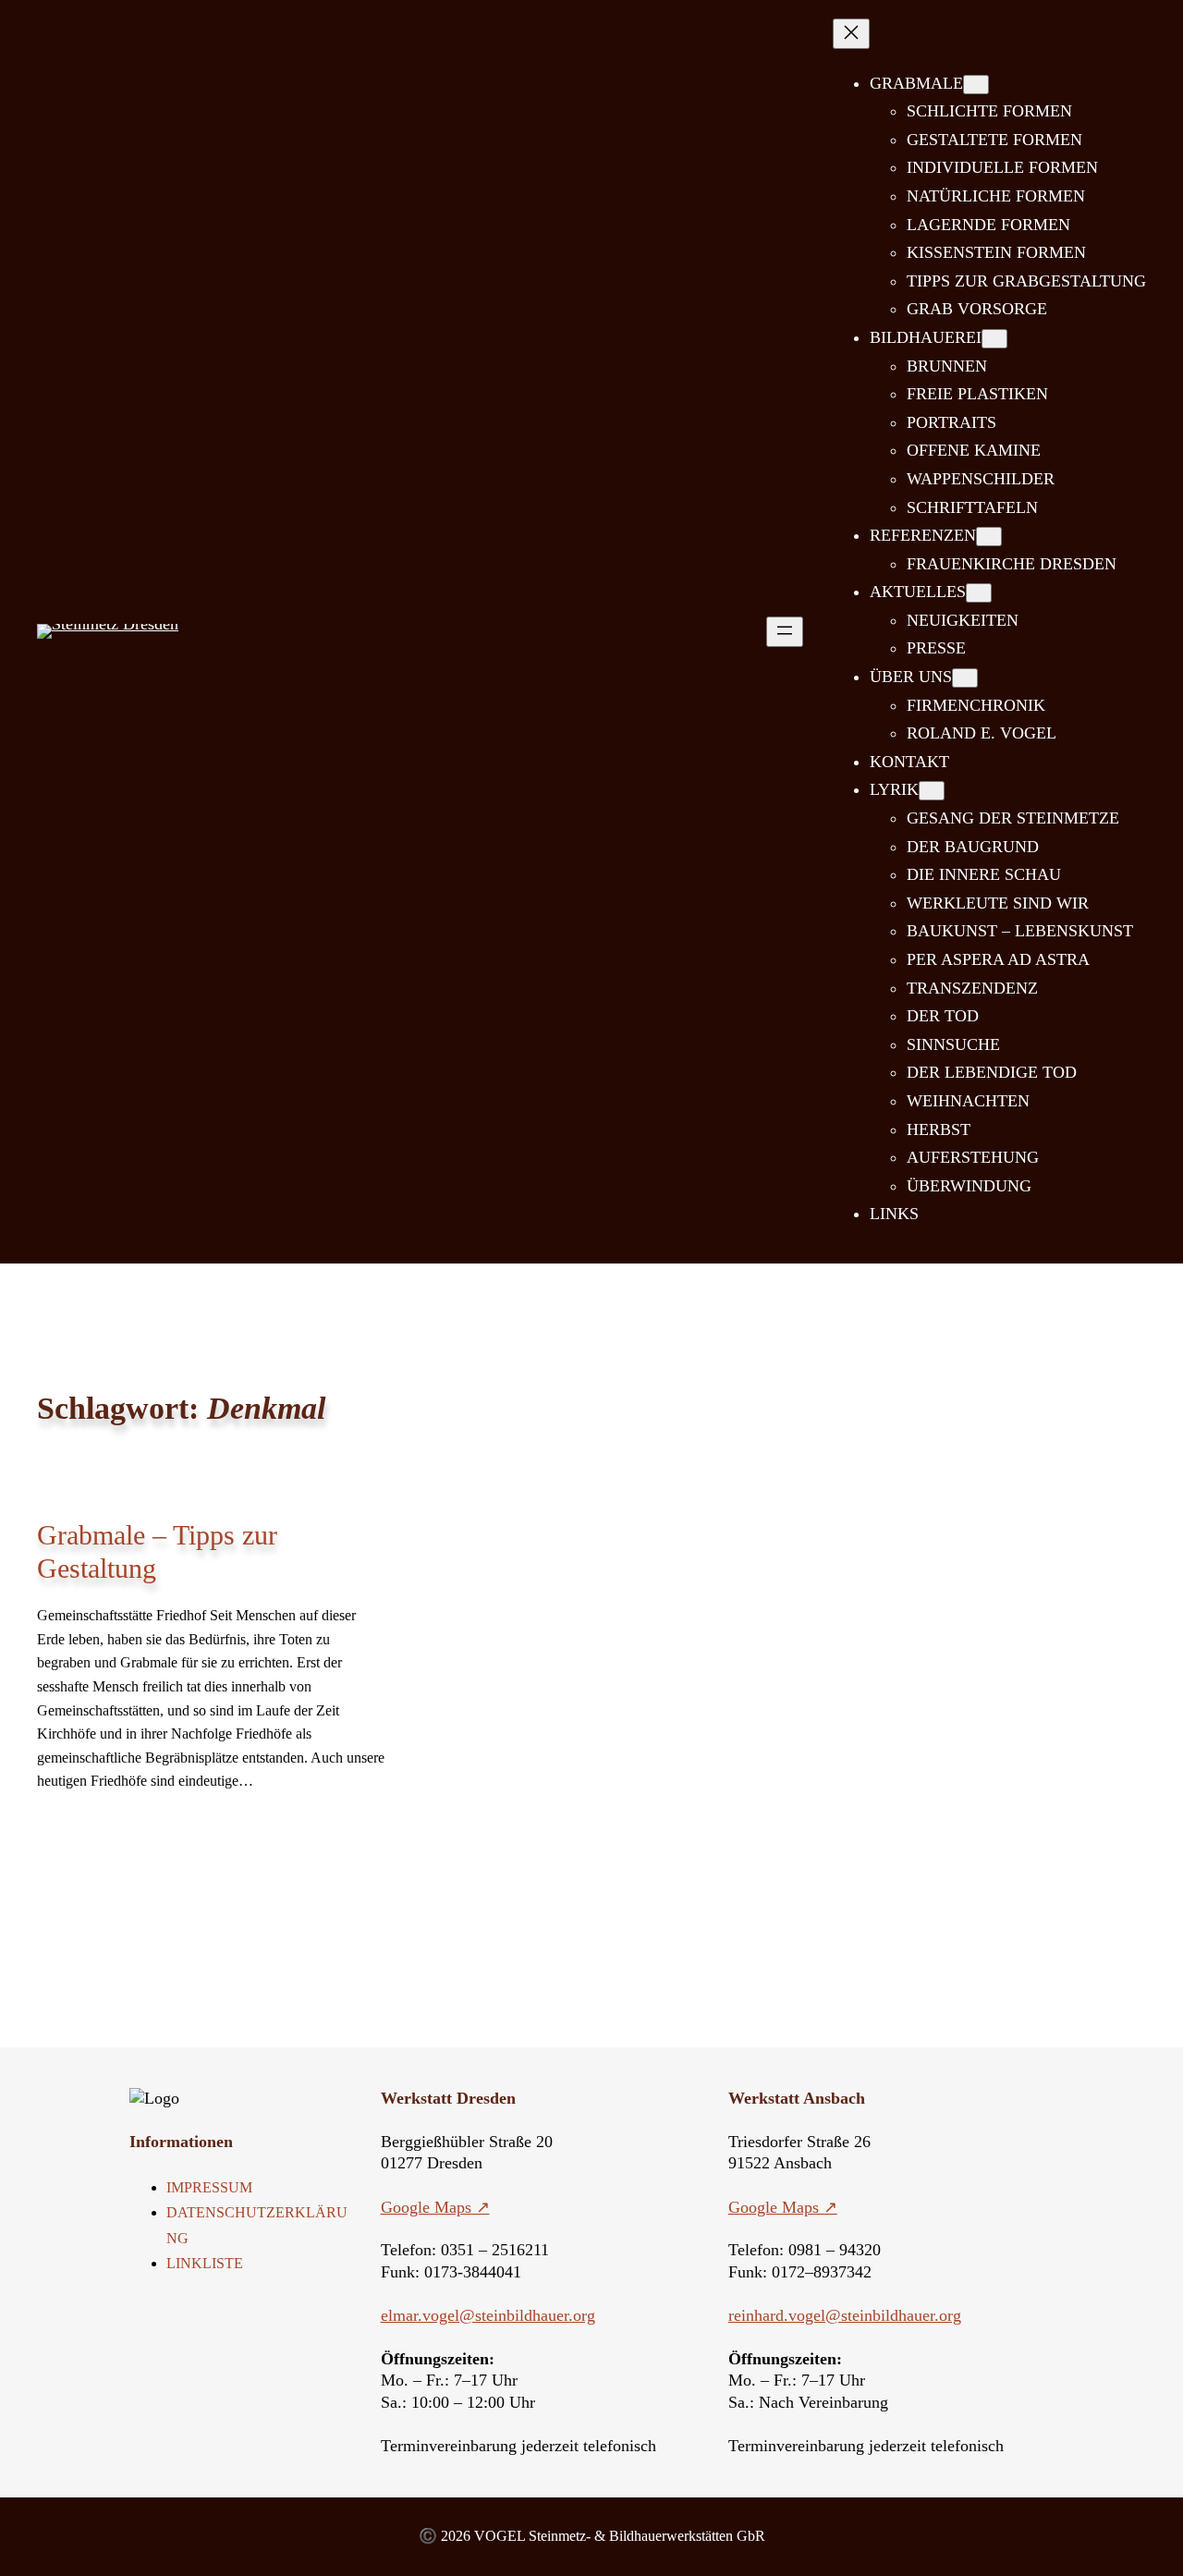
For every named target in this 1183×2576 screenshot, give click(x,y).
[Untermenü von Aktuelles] (979, 593)
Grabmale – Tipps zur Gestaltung (157, 1551)
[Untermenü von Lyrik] (932, 791)
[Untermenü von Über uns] (965, 678)
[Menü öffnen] (785, 632)
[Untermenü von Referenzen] (989, 537)
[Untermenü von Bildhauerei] (994, 339)
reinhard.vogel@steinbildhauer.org (845, 2315)
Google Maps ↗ (435, 2207)
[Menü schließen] (851, 34)
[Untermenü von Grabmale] (976, 85)
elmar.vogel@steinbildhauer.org (488, 2315)
